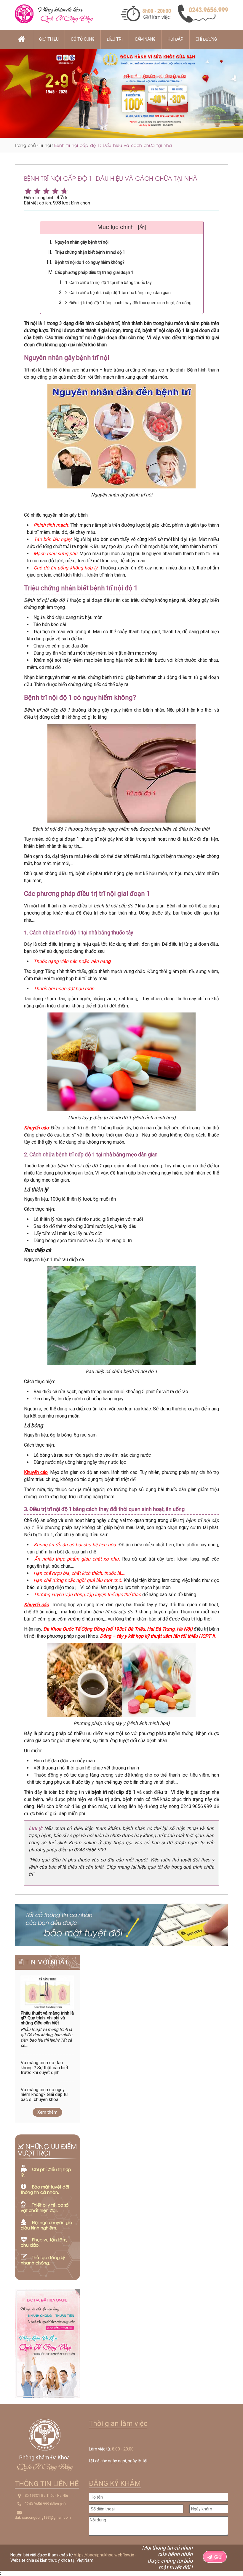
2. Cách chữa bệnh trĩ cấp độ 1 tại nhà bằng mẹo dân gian (118, 293)
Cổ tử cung (83, 39)
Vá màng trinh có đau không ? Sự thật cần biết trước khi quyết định (44, 2068)
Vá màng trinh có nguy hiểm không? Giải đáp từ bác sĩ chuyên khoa (44, 2095)
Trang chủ (25, 145)
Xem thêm (47, 2112)
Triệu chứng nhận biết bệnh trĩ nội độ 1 (90, 252)
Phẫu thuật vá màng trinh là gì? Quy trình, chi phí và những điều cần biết (47, 2018)
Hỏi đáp (176, 39)
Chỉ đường (206, 39)
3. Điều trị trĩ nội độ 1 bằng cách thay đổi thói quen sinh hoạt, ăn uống (128, 303)
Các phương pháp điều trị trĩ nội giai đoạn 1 (94, 272)
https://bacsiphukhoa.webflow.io (104, 2555)
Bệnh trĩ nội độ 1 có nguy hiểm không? (90, 262)
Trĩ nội (45, 145)
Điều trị (115, 39)
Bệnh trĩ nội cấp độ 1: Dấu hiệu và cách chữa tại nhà (113, 145)
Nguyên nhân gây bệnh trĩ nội (82, 242)
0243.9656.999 (37, 2504)
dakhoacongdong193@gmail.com (43, 2518)
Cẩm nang (145, 39)
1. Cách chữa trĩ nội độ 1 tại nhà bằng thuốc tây (108, 282)
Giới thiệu (49, 39)
